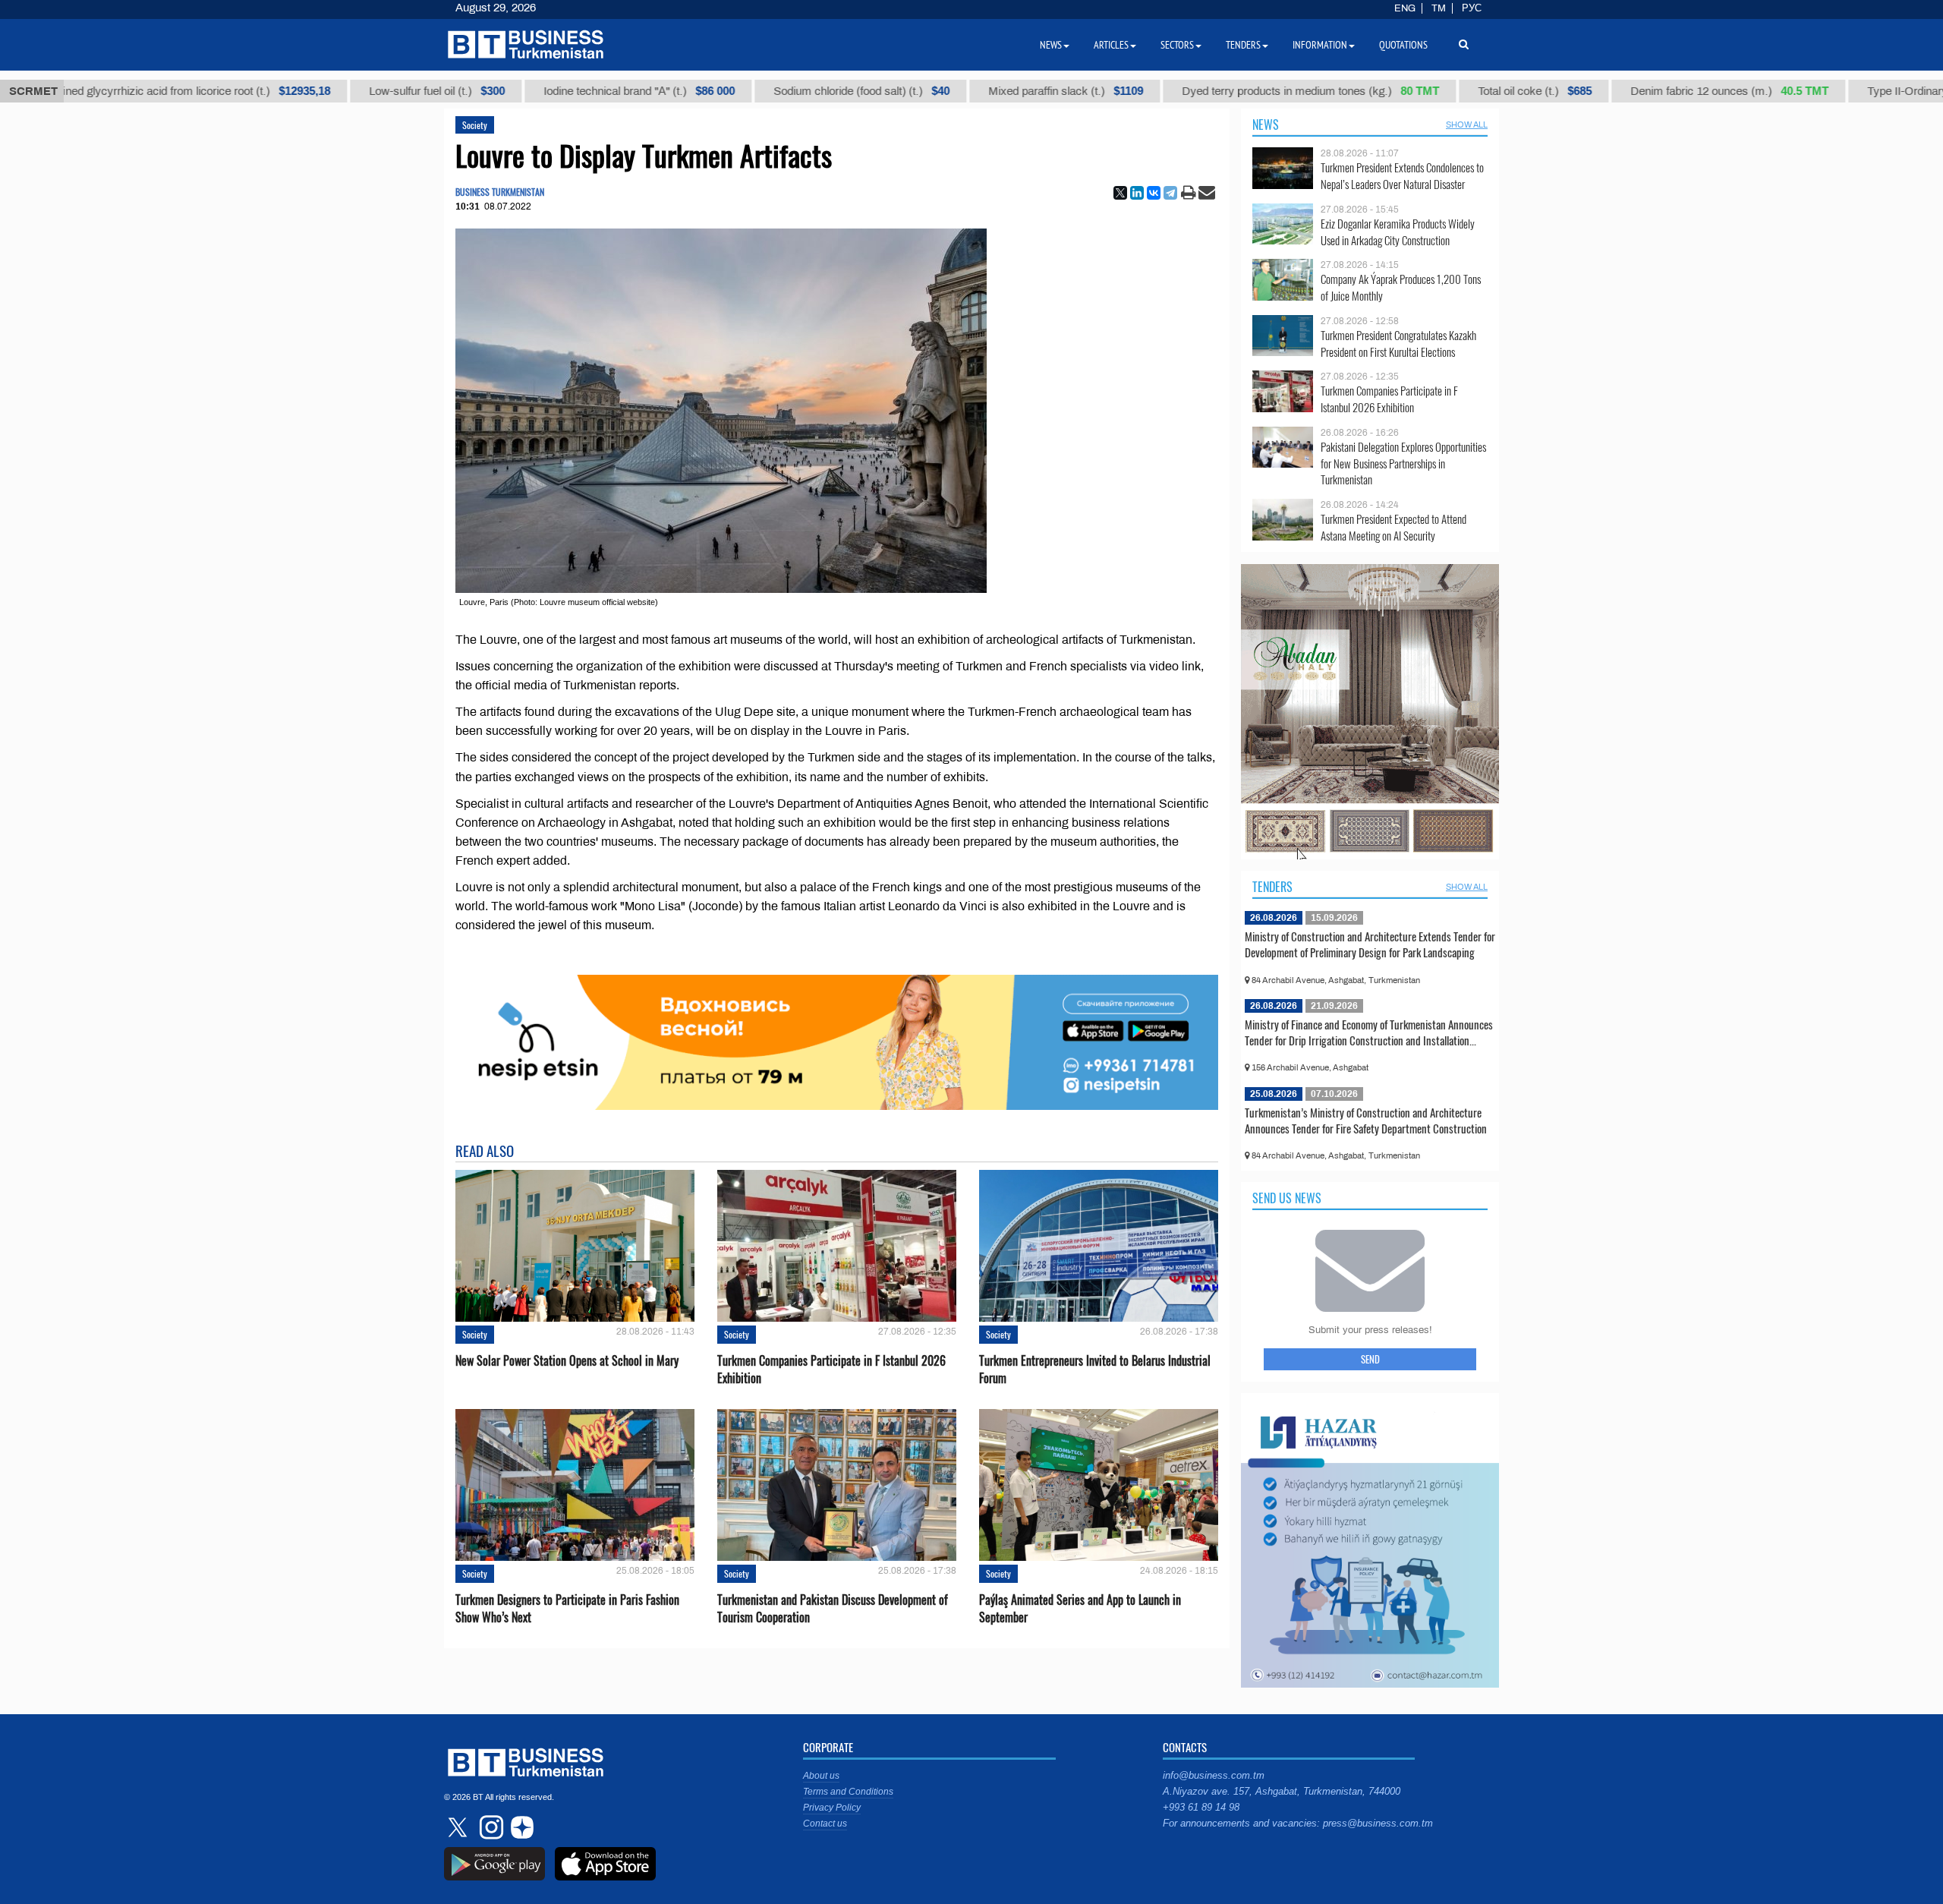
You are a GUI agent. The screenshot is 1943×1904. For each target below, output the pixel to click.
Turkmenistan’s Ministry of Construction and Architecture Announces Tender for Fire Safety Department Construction (1366, 1121)
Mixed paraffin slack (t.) (972, 91)
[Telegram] (1170, 193)
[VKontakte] (1154, 193)
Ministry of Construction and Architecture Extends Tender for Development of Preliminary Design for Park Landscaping (1370, 944)
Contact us (825, 1824)
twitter (459, 1827)
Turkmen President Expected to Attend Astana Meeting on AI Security (1393, 527)
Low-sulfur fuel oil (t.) (343, 91)
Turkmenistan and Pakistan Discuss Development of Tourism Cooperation (833, 1609)
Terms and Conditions (848, 1792)
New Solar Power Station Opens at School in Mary (567, 1361)
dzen (520, 1827)
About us (821, 1776)
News (1266, 125)
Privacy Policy (832, 1808)
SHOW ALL (1467, 125)
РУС (1472, 8)
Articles (1111, 45)
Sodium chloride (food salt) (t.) (768, 91)
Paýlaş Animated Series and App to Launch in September (1080, 1609)
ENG (1405, 8)
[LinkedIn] (1137, 193)
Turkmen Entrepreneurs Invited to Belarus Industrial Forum (1095, 1370)
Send (1370, 1359)
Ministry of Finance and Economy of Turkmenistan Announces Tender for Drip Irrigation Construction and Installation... (1369, 1032)
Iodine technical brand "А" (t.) (546, 91)
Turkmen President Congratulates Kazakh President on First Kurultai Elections (1398, 344)
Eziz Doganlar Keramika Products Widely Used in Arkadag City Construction (1398, 232)
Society (475, 125)
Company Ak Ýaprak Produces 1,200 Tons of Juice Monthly (1401, 287)
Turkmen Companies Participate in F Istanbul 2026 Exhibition (831, 1370)
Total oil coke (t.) (1441, 91)
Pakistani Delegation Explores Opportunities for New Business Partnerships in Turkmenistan (1403, 463)
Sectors (1177, 45)
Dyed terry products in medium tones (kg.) (1217, 91)
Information (1320, 45)
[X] (1120, 193)
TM (1439, 8)
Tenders (1272, 887)
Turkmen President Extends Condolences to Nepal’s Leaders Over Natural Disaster (1402, 176)
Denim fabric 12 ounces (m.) (1636, 91)
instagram (490, 1827)
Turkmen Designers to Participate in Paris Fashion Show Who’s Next (567, 1609)
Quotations (1403, 45)
